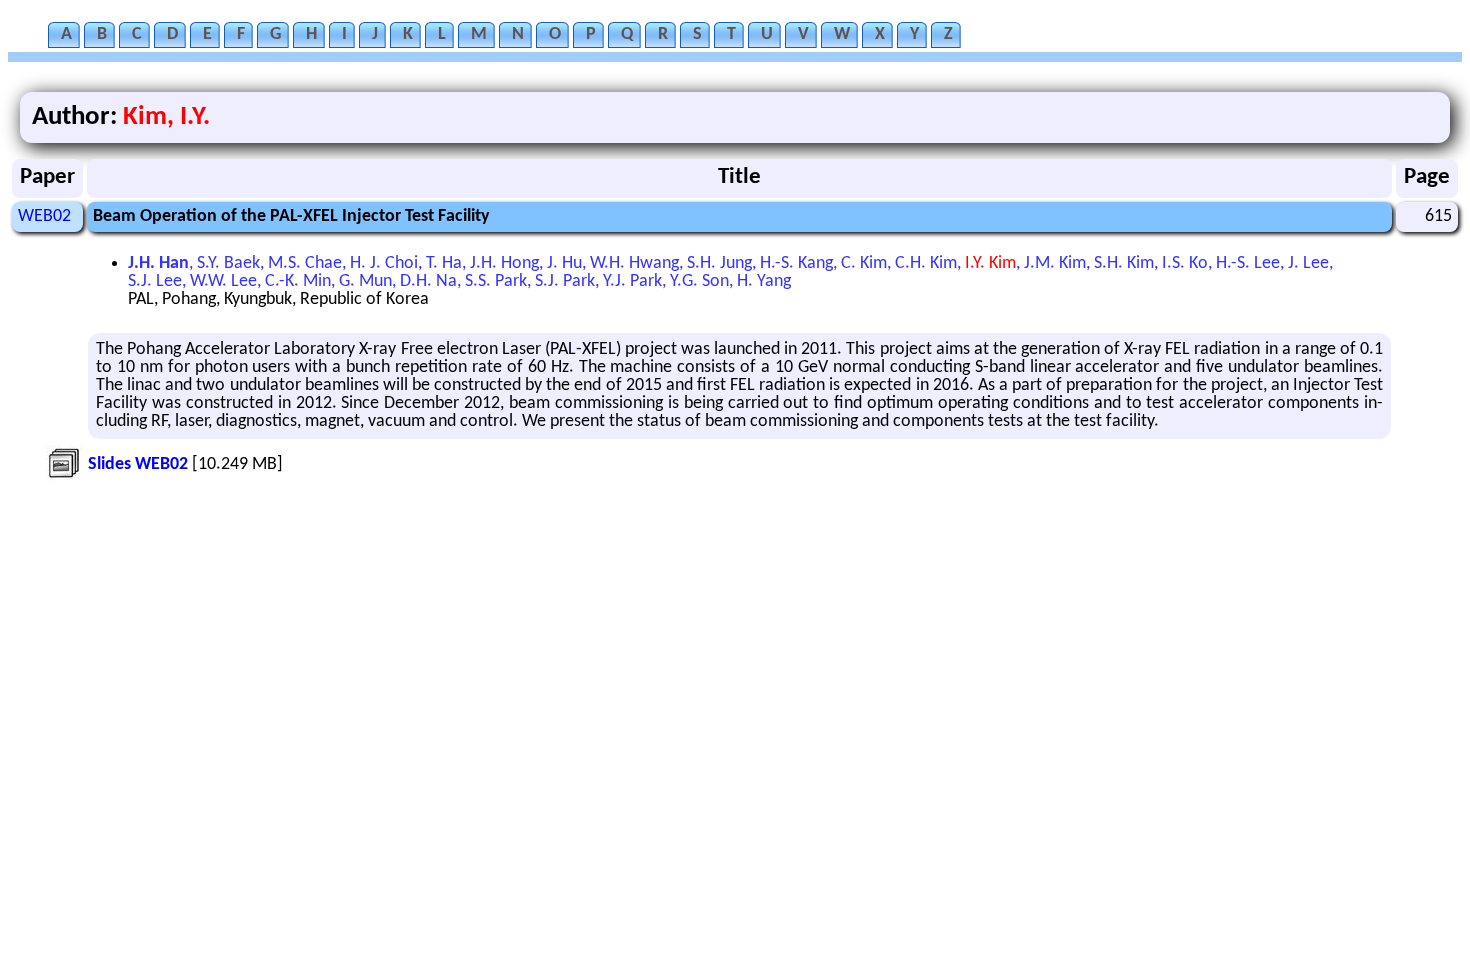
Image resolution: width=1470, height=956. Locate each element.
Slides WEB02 (138, 464)
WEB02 (44, 216)
